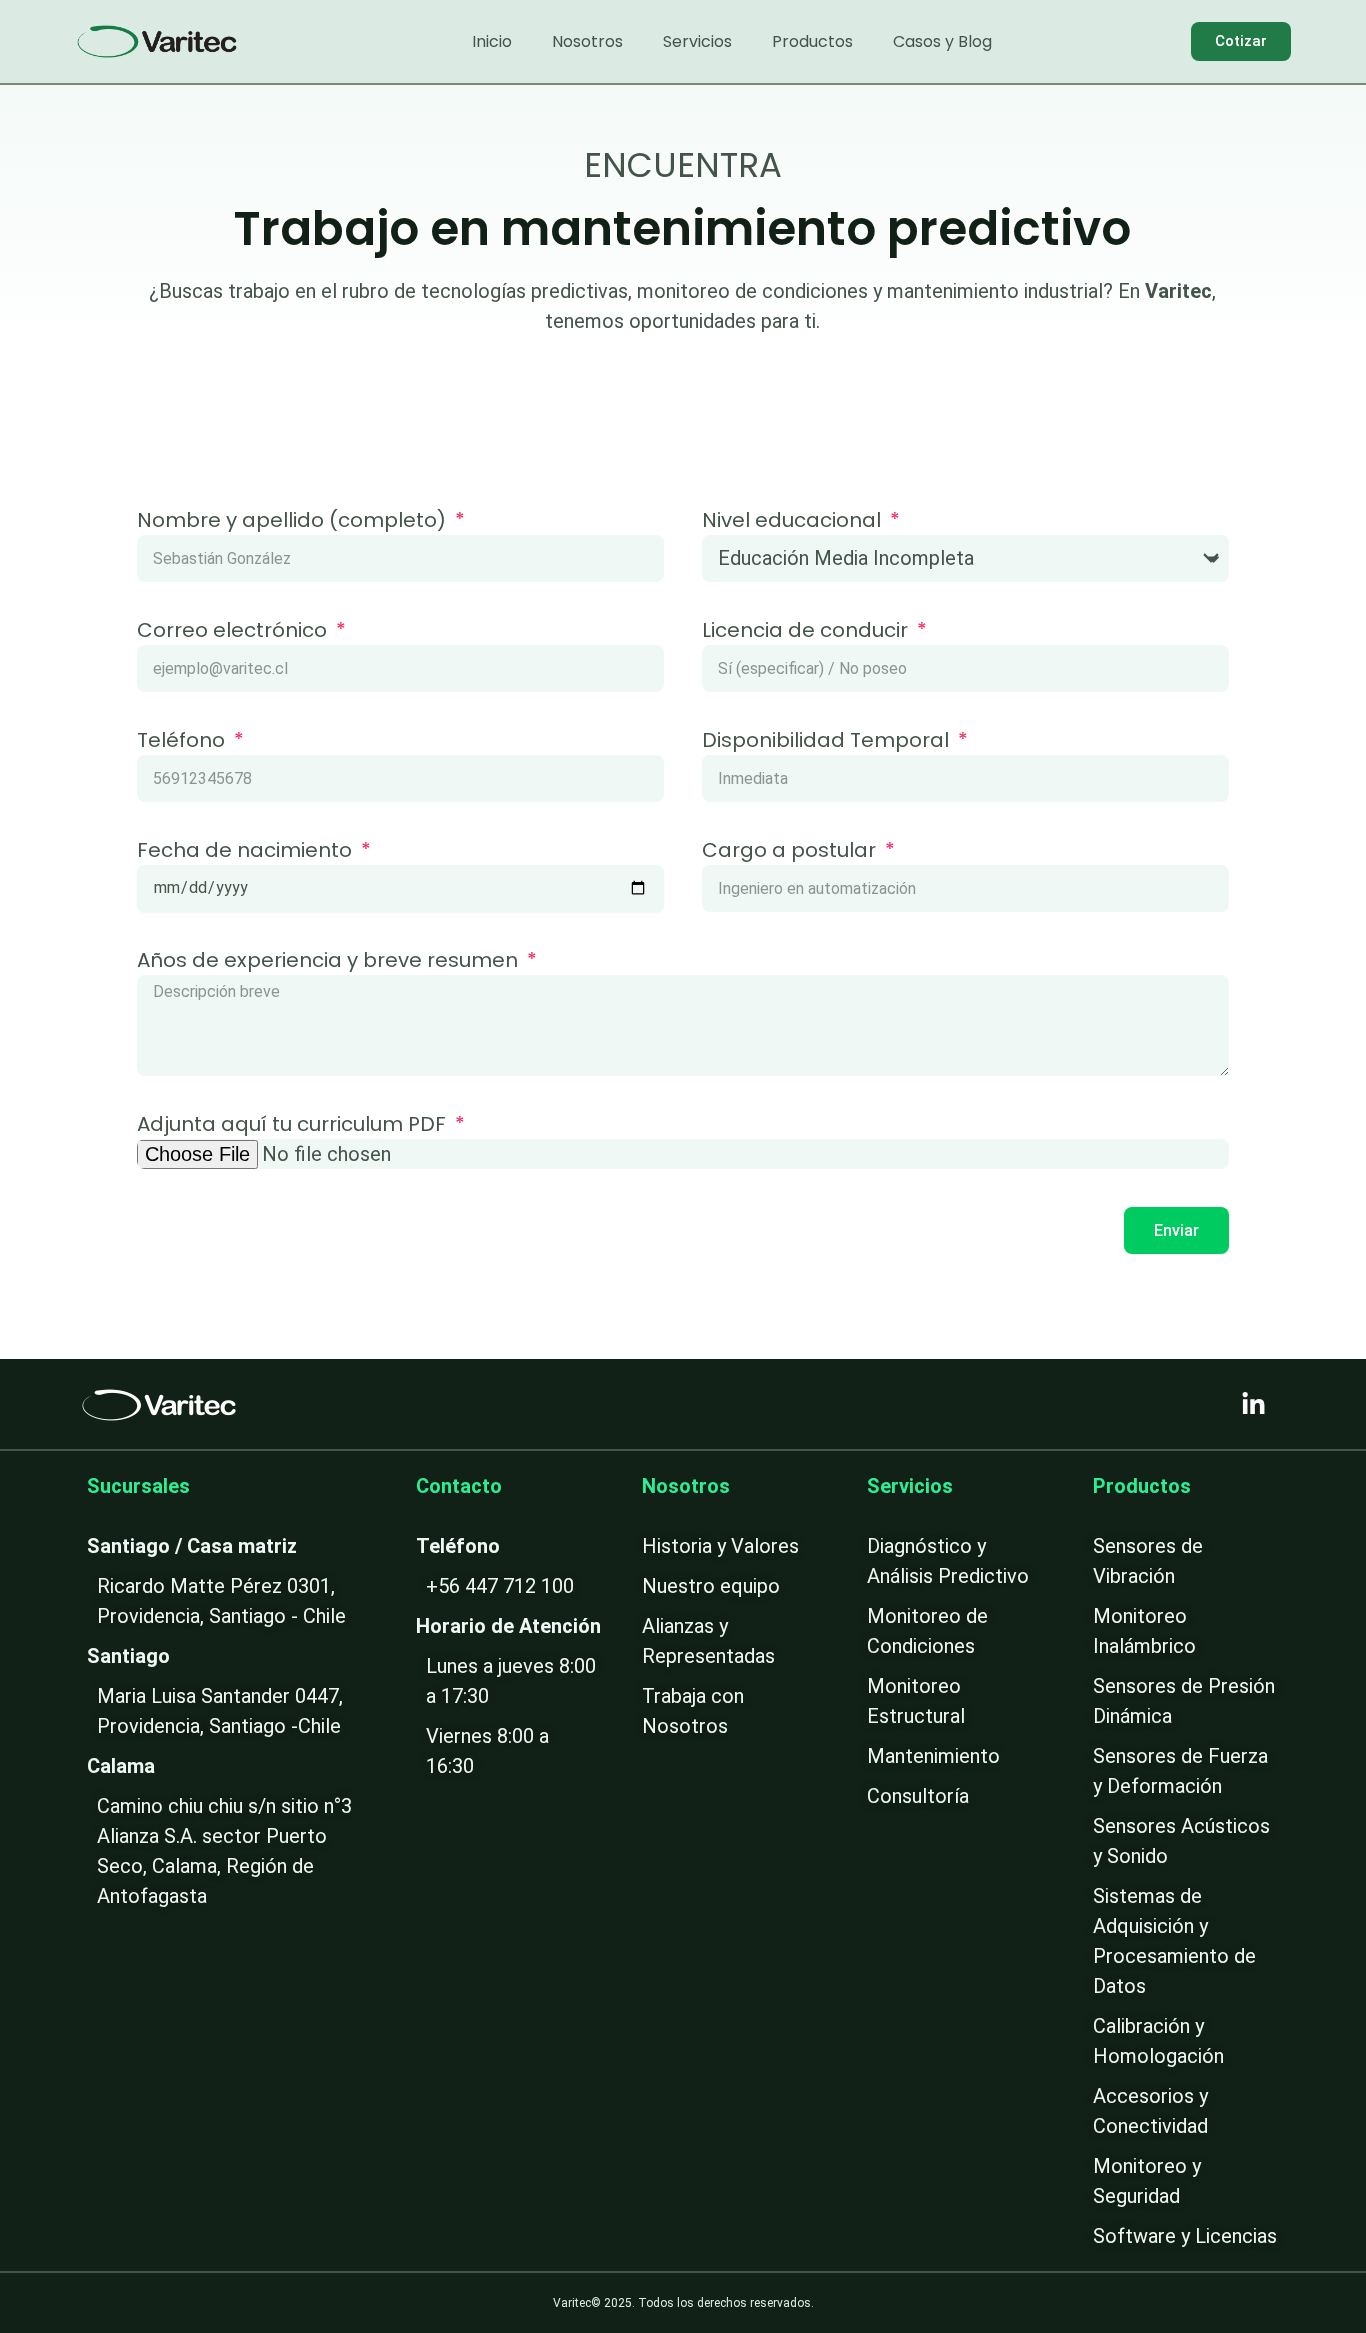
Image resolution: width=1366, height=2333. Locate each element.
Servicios (697, 41)
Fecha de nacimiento (247, 852)
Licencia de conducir (807, 632)
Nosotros (587, 41)
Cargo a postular (791, 852)
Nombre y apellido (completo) (294, 522)
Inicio (492, 41)
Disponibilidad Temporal (828, 742)
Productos (812, 41)
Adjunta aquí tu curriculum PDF (294, 1126)
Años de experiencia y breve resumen (330, 962)
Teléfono (183, 742)
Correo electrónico (234, 632)
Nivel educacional (794, 522)
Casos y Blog (942, 41)
